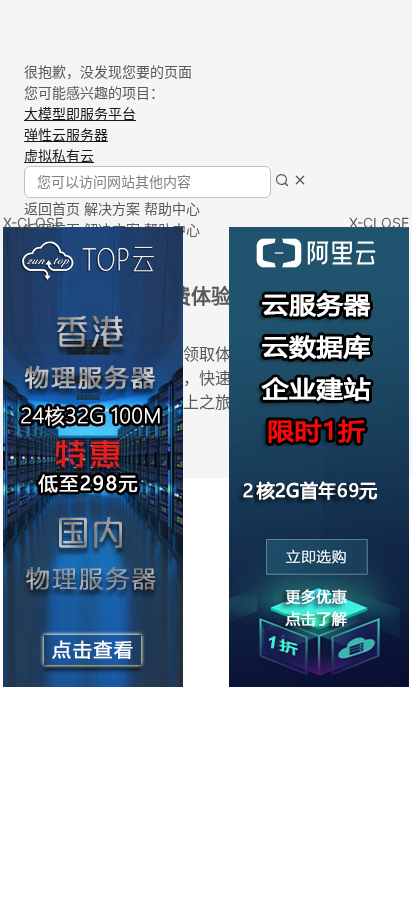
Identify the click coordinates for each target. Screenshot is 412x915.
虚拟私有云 (59, 155)
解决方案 (112, 208)
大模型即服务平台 (80, 113)
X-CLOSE (379, 222)
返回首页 (52, 208)
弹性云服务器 (66, 134)
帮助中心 (172, 208)
